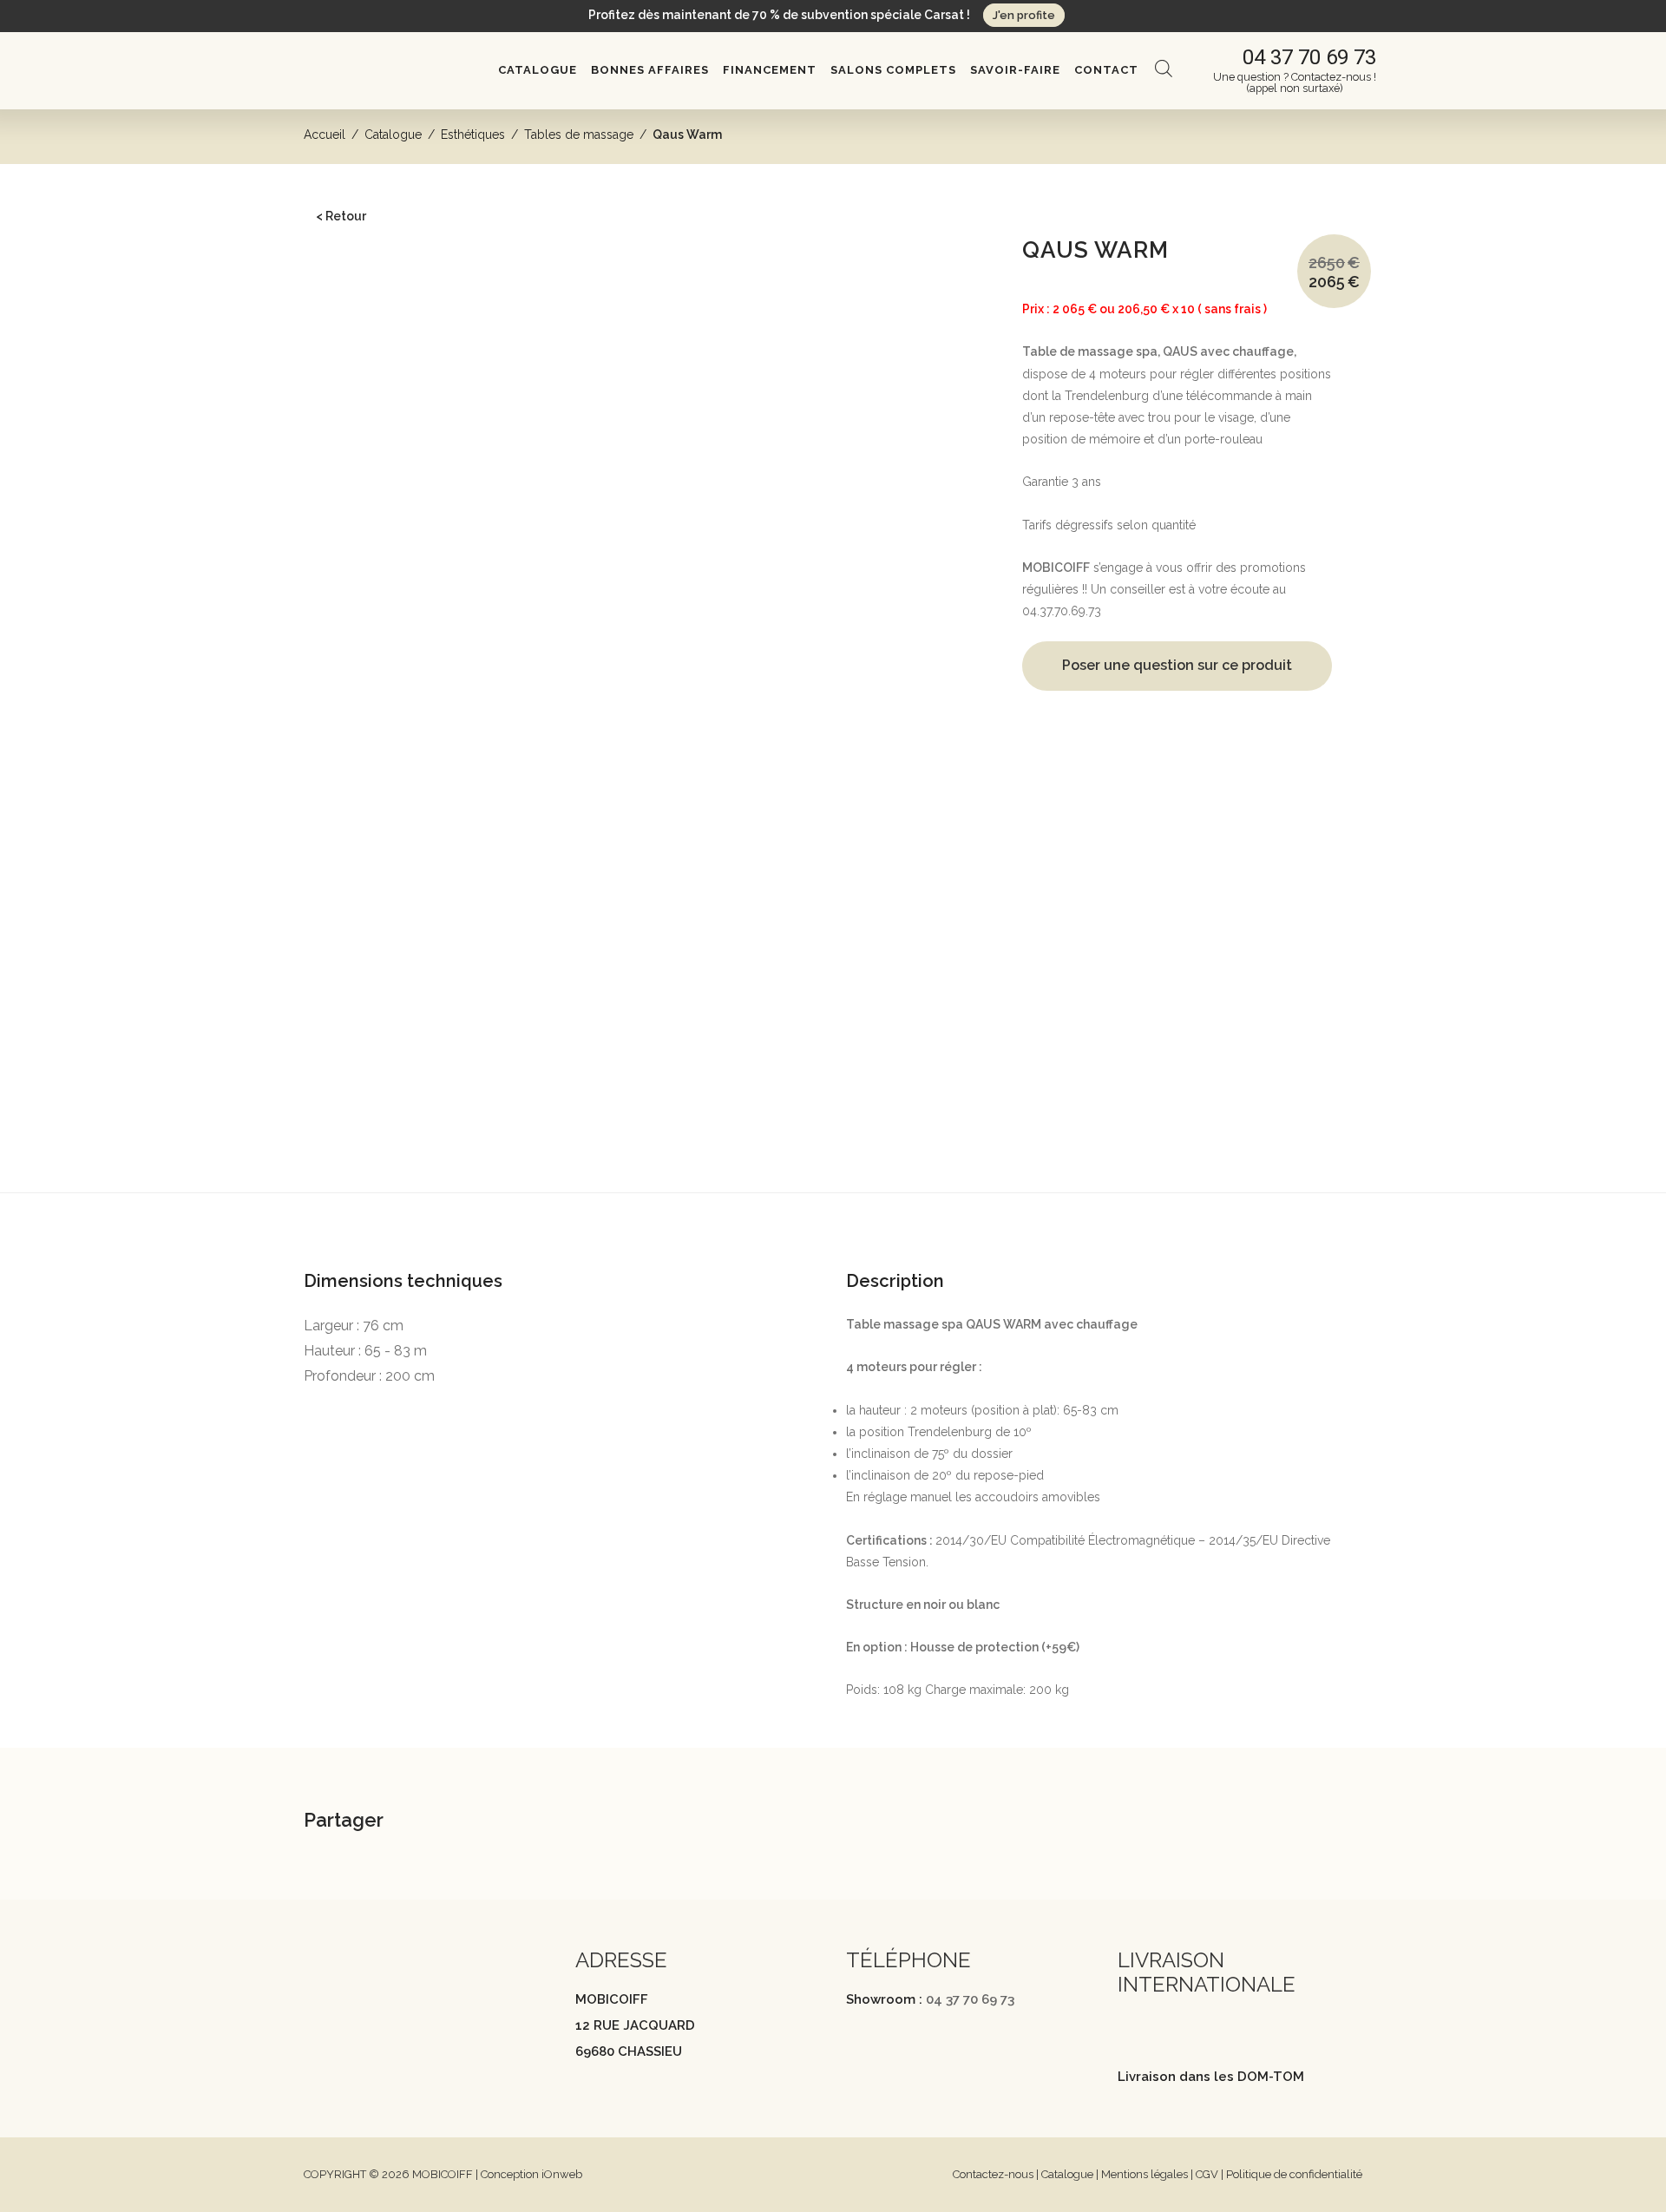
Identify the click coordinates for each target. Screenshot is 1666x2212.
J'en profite (1024, 15)
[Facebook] (312, 2015)
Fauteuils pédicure (385, 567)
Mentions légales (1145, 2174)
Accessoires (351, 994)
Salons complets (893, 70)
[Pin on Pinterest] (553, 1822)
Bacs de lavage (359, 312)
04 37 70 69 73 (970, 1999)
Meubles (341, 463)
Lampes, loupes (379, 870)
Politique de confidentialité (1294, 2174)
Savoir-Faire (1015, 70)
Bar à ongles (352, 942)
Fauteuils (341, 338)
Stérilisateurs (369, 843)
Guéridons (364, 692)
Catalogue (538, 70)
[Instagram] (346, 2015)
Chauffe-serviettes (384, 817)
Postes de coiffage (369, 364)
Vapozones (366, 791)
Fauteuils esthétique (389, 541)
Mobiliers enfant (361, 968)
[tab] (833, 1221)
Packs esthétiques (384, 666)
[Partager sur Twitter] (509, 1822)
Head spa (343, 286)
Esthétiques (473, 135)
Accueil (325, 135)
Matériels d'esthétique (395, 764)
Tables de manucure (392, 514)
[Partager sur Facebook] (466, 1822)
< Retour (341, 216)
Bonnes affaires (650, 70)
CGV (1207, 2174)
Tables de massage (579, 135)
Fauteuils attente (361, 436)
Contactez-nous (993, 2174)
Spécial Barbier (359, 1021)
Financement (770, 70)
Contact (1106, 70)
